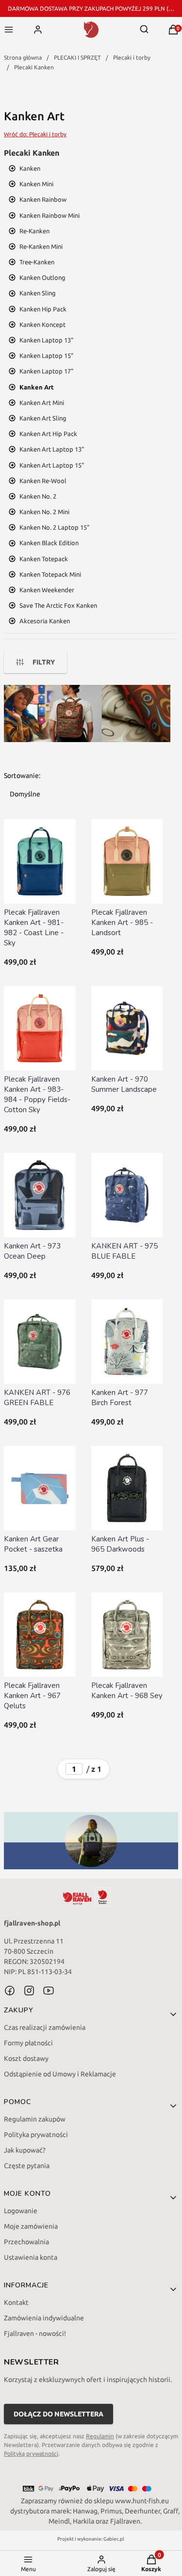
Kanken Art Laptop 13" (52, 449)
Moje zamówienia (31, 2226)
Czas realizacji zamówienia (45, 2027)
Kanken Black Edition (49, 543)
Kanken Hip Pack (43, 309)
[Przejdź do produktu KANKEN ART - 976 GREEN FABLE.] (40, 1342)
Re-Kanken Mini (41, 246)
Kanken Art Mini (42, 403)
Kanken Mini (36, 184)
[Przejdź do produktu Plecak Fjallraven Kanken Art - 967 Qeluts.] (40, 1635)
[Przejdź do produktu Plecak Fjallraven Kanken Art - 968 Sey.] (127, 1635)
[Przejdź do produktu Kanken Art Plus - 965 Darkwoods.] (127, 1488)
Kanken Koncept (42, 324)
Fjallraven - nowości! (35, 2333)
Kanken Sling (38, 293)
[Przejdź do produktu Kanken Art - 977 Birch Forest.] (127, 1342)
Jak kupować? (25, 2150)
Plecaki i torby (132, 57)
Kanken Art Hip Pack (48, 434)
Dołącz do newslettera (58, 2414)
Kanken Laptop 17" (46, 371)
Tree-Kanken (37, 262)
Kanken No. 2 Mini (44, 512)
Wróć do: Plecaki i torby (35, 134)
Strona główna (23, 57)
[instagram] (29, 1991)
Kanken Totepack (44, 559)
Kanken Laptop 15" (46, 356)
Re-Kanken (34, 231)
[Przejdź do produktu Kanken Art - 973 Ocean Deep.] (40, 1195)
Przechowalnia (26, 2242)
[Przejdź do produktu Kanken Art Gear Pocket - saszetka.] (40, 1488)
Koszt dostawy (26, 2058)
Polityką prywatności (31, 2454)
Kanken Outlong (42, 277)
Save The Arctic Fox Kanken (58, 605)
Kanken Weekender (47, 590)
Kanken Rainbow (43, 199)
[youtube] (49, 1991)
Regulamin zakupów (35, 2119)
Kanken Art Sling (43, 418)
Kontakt (16, 2302)
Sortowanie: (22, 776)
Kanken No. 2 (38, 496)
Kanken (30, 168)
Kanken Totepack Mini (50, 574)
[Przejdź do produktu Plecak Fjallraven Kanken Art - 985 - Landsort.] (127, 861)
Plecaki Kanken (34, 67)
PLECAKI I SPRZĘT (77, 57)
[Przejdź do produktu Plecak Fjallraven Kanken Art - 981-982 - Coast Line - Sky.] (40, 861)
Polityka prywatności (36, 2135)
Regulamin (100, 2436)
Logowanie (21, 2211)
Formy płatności (28, 2043)
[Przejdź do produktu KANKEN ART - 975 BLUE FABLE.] (127, 1195)
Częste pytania (27, 2166)
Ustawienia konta (31, 2257)
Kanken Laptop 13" (46, 340)
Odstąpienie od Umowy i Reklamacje (60, 2074)
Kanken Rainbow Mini (50, 215)
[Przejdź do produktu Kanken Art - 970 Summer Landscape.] (127, 1028)
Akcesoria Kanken (45, 621)
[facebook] (10, 1991)
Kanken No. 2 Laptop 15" (54, 527)
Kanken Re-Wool (43, 481)
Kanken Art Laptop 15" (52, 465)
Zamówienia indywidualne (44, 2318)
